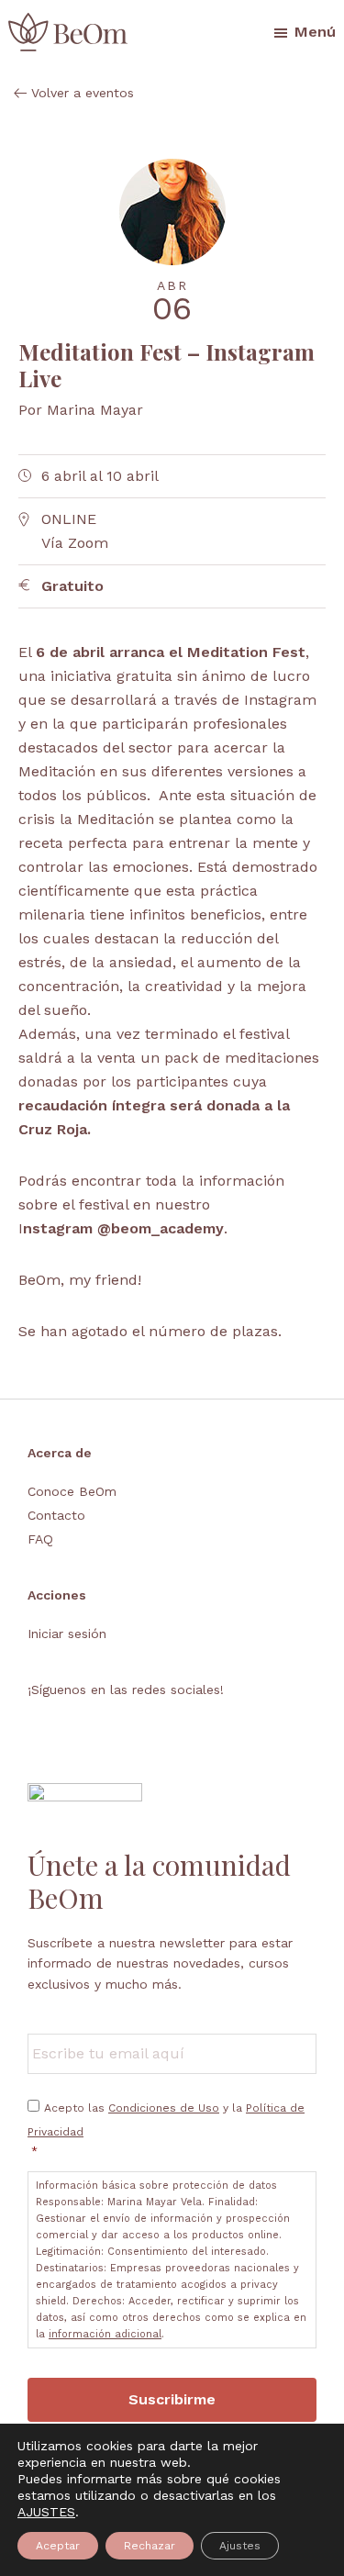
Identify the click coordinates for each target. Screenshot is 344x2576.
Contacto (56, 1515)
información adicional (105, 2334)
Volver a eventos (83, 93)
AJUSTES (46, 2512)
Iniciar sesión (67, 1634)
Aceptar (58, 2546)
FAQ (40, 1539)
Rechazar (150, 2546)
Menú (315, 32)
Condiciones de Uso (164, 2108)
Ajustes (240, 2546)
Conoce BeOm (72, 1491)
